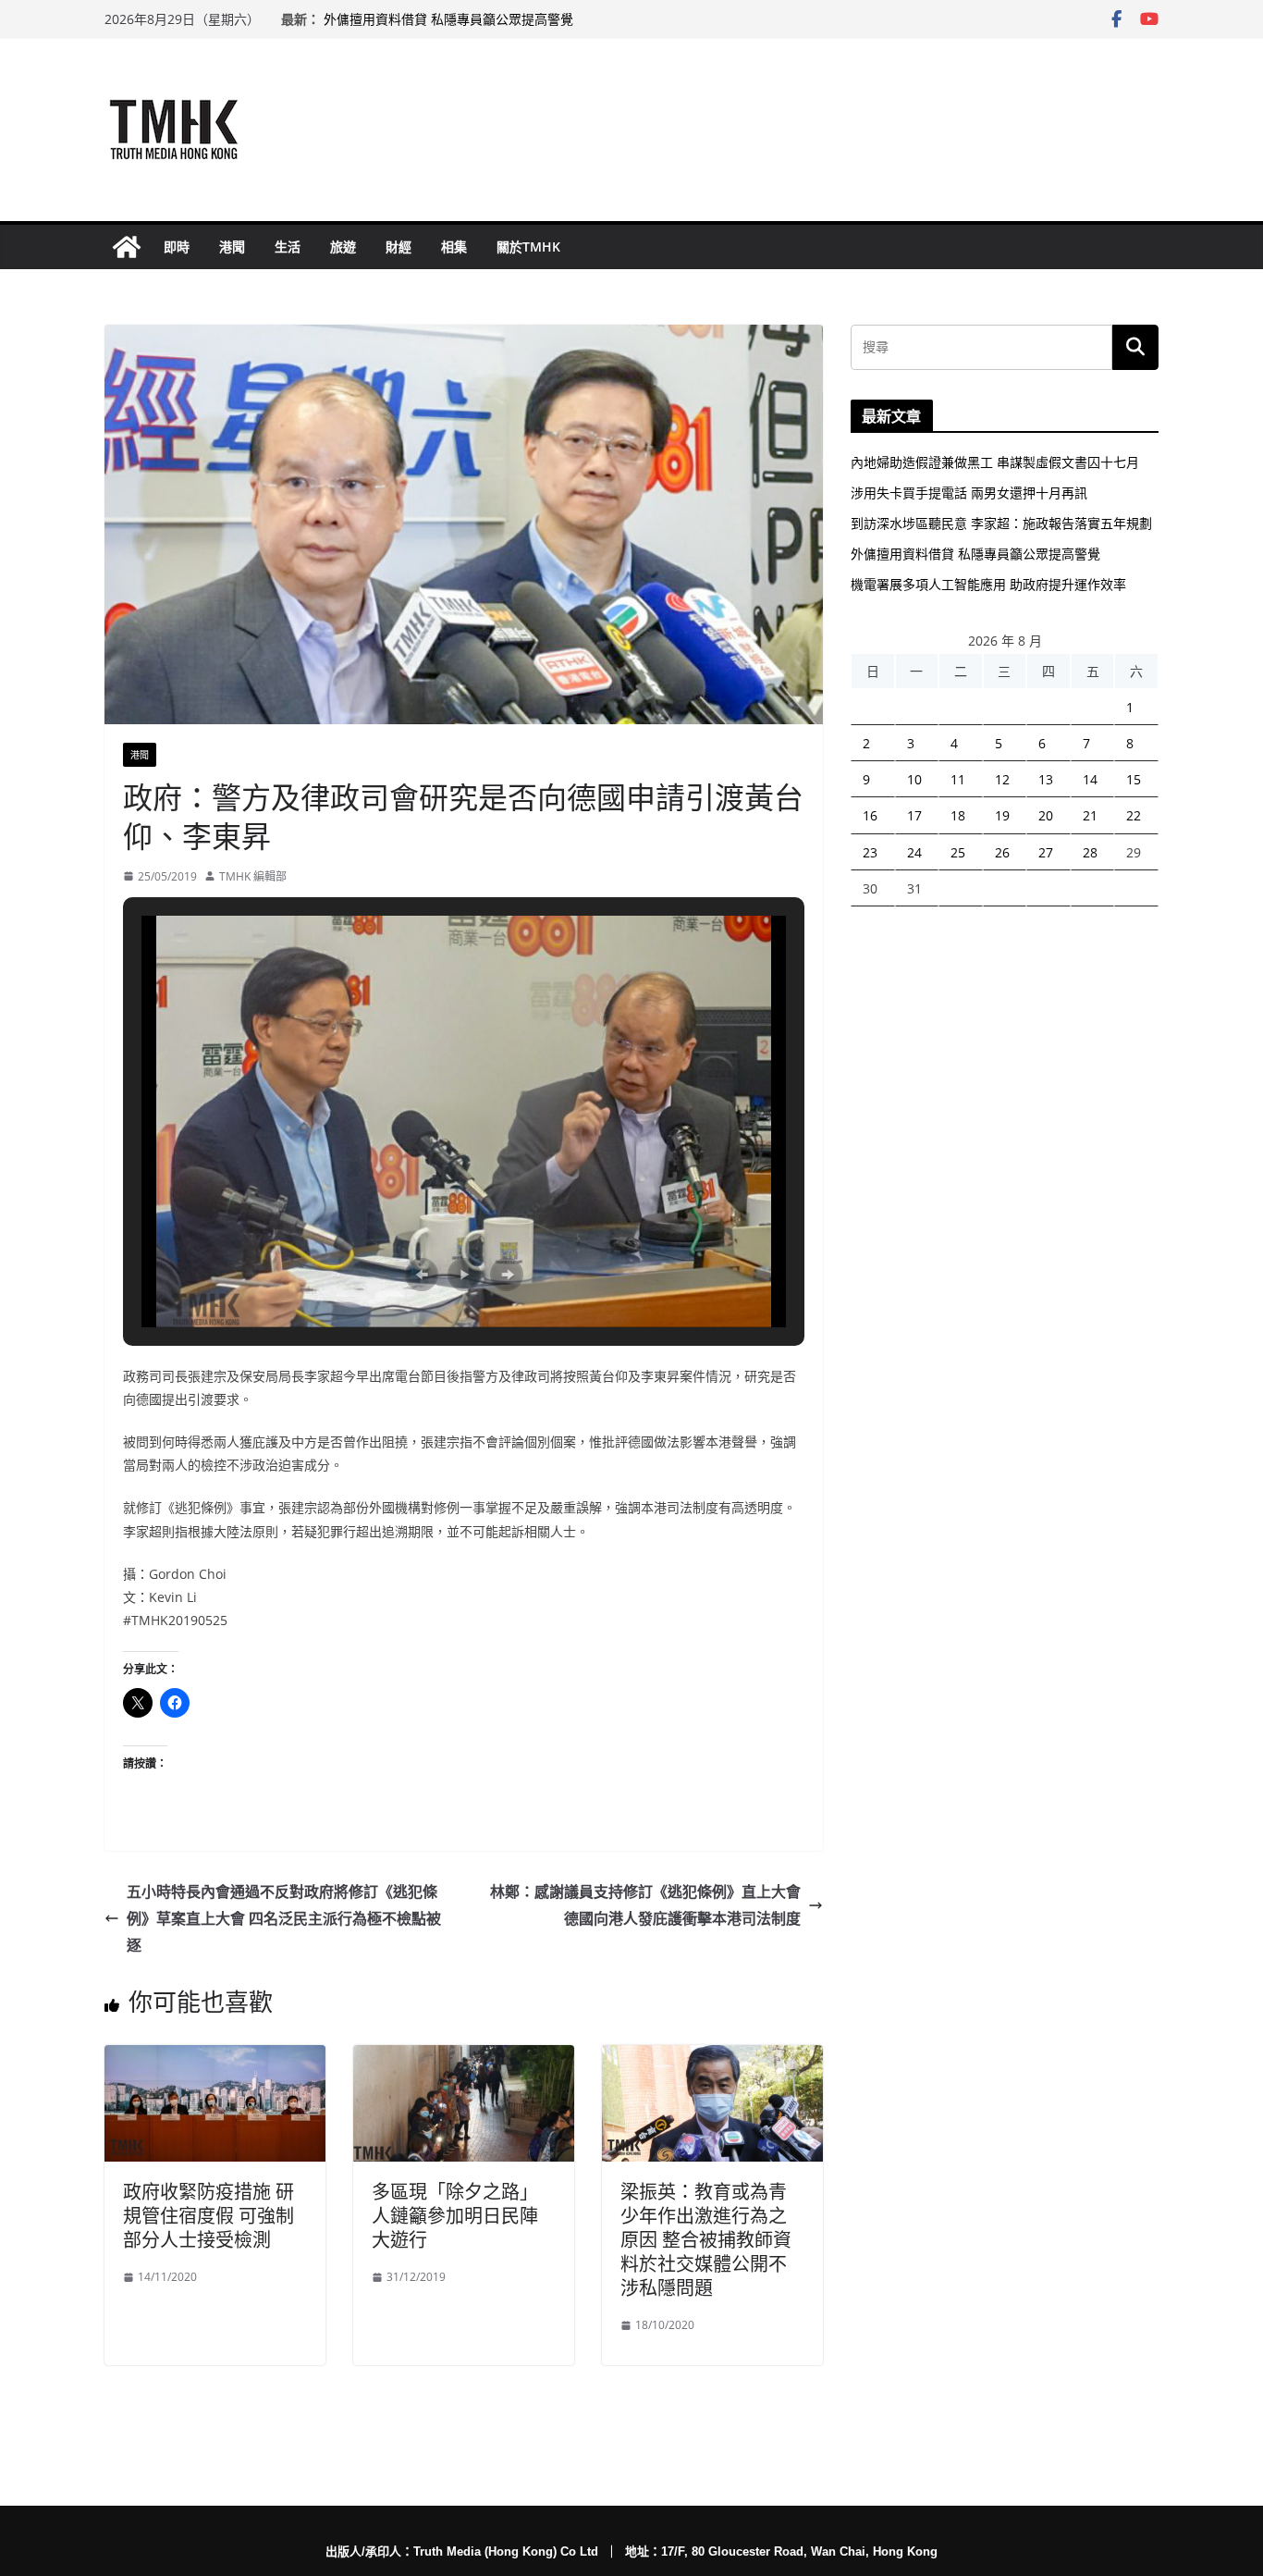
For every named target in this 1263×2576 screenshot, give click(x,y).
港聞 (232, 247)
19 (1002, 815)
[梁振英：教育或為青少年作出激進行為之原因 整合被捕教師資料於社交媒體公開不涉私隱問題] (712, 2058)
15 (1134, 779)
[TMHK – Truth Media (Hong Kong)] (127, 247)
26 (1002, 852)
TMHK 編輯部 (253, 876)
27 (1046, 852)
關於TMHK (528, 247)
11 (958, 779)
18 (958, 815)
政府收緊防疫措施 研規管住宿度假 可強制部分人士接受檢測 (208, 2216)
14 (1090, 779)
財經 (399, 247)
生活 (288, 247)
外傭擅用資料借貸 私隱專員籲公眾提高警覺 (448, 19)
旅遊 (343, 247)
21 (1090, 815)
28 (1090, 852)
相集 (454, 247)
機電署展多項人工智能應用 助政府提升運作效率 (988, 584)
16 (870, 815)
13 (1046, 779)
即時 (177, 247)
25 (958, 852)
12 (1002, 779)
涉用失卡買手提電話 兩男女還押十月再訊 (969, 493)
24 (914, 852)
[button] (422, 1275)
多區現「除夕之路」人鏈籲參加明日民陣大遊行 (455, 2216)
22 (1134, 815)
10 (914, 779)
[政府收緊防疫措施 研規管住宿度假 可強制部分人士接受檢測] (215, 2058)
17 (914, 815)
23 (870, 852)
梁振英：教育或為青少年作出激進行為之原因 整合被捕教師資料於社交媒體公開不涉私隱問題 (706, 2240)
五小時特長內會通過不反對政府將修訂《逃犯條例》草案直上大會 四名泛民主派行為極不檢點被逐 (284, 1918)
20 (1046, 815)
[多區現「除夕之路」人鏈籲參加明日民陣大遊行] (464, 2058)
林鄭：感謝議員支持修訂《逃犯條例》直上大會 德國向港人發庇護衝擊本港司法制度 (645, 1905)
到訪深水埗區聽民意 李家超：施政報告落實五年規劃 (1001, 523)
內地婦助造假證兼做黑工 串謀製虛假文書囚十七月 (995, 462)
